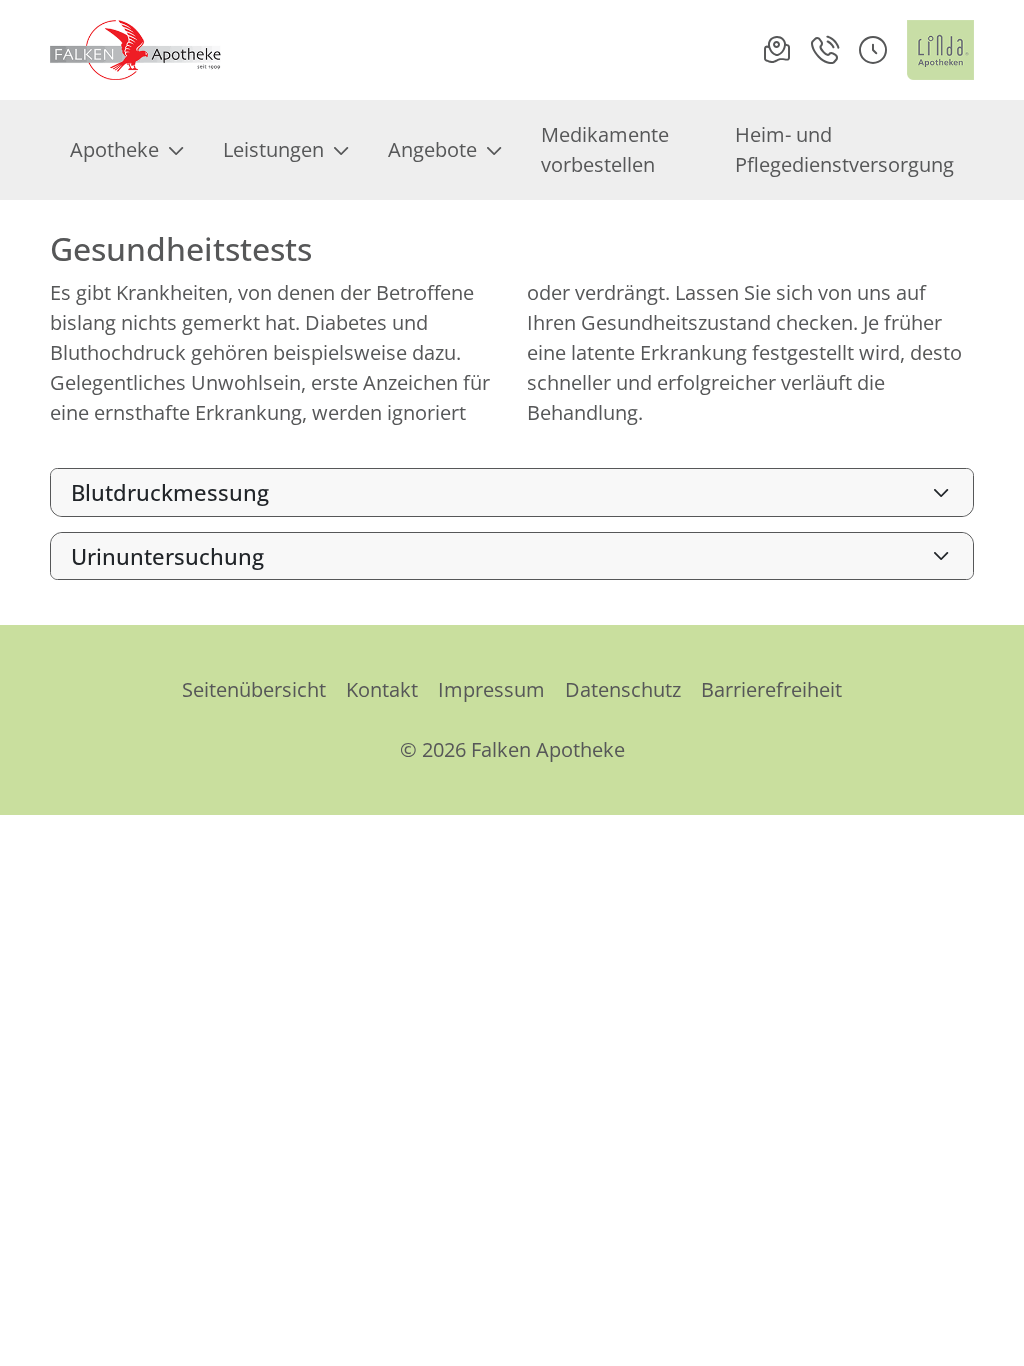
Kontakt (382, 689)
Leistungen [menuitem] (273, 149)
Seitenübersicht (254, 689)
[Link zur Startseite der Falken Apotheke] (137, 50)
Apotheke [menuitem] (114, 149)
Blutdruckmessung (170, 492)
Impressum (491, 689)
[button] (873, 50)
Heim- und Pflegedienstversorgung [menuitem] (844, 149)
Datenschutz (623, 689)
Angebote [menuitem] (432, 149)
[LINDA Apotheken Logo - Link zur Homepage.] (940, 50)
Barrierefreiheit (771, 689)
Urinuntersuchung (167, 556)
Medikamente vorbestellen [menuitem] (605, 149)
